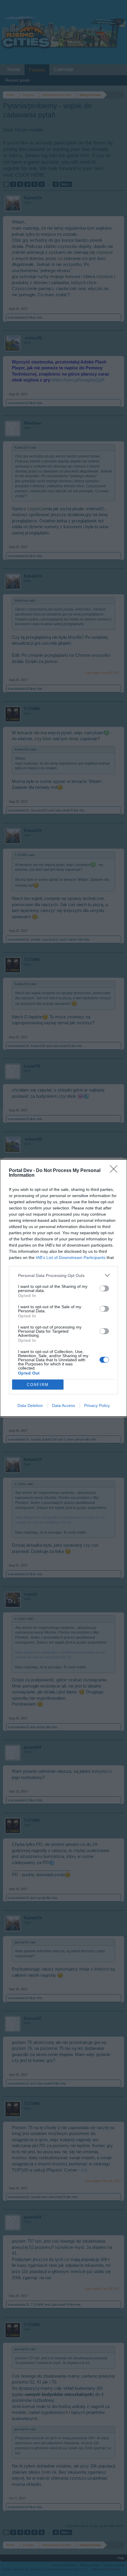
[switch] (104, 1288)
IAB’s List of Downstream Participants (71, 1257)
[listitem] (63, 1275)
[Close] (115, 1171)
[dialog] (63, 1288)
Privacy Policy (97, 1405)
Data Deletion (30, 1405)
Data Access (63, 1405)
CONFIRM (38, 1385)
